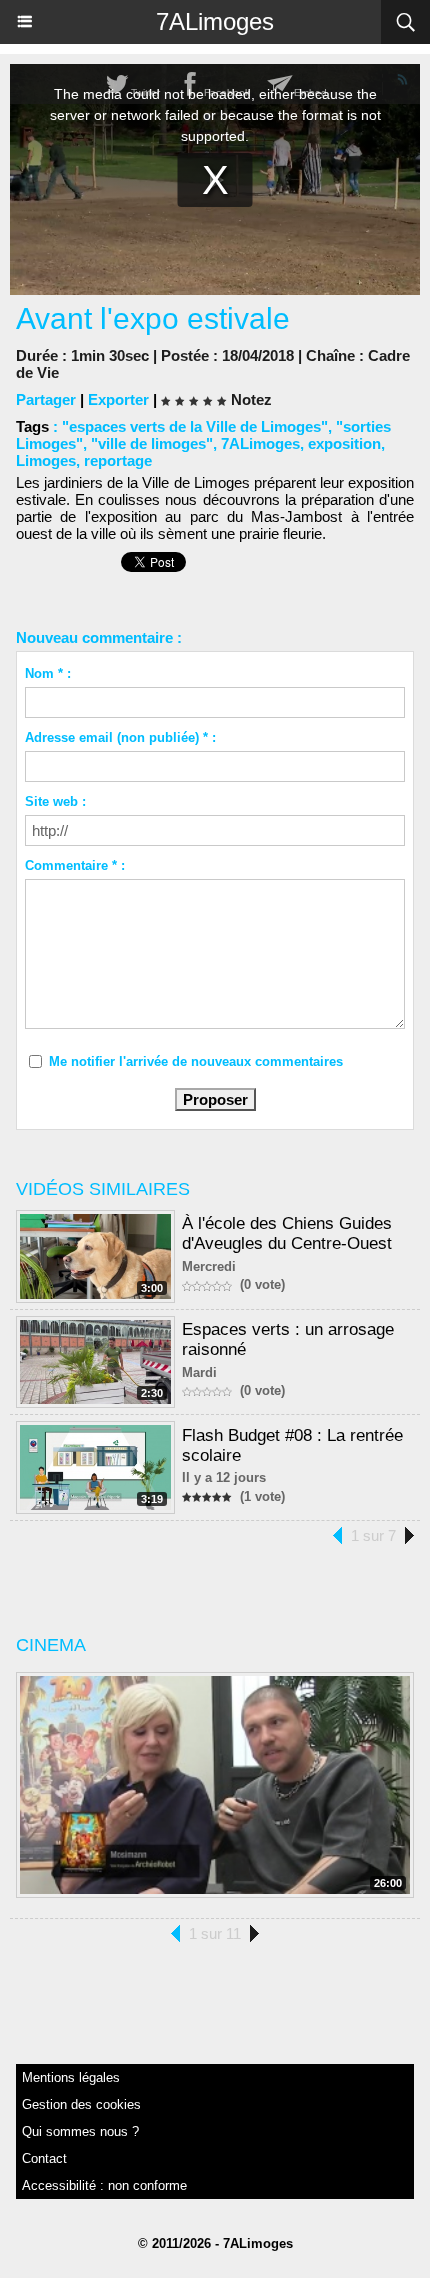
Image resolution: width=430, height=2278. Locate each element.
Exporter (118, 399)
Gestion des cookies (81, 2104)
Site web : (55, 801)
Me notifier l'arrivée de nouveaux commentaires (196, 1061)
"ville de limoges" (152, 443)
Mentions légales (71, 2077)
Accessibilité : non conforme (104, 2185)
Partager (46, 399)
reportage (118, 460)
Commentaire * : (75, 865)
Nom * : (48, 673)
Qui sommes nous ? (80, 2131)
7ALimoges (215, 21)
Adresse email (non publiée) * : (120, 737)
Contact (44, 2158)
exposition (344, 443)
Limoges (46, 460)
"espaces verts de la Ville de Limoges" (195, 426)
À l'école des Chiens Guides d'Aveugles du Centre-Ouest (287, 1233)
